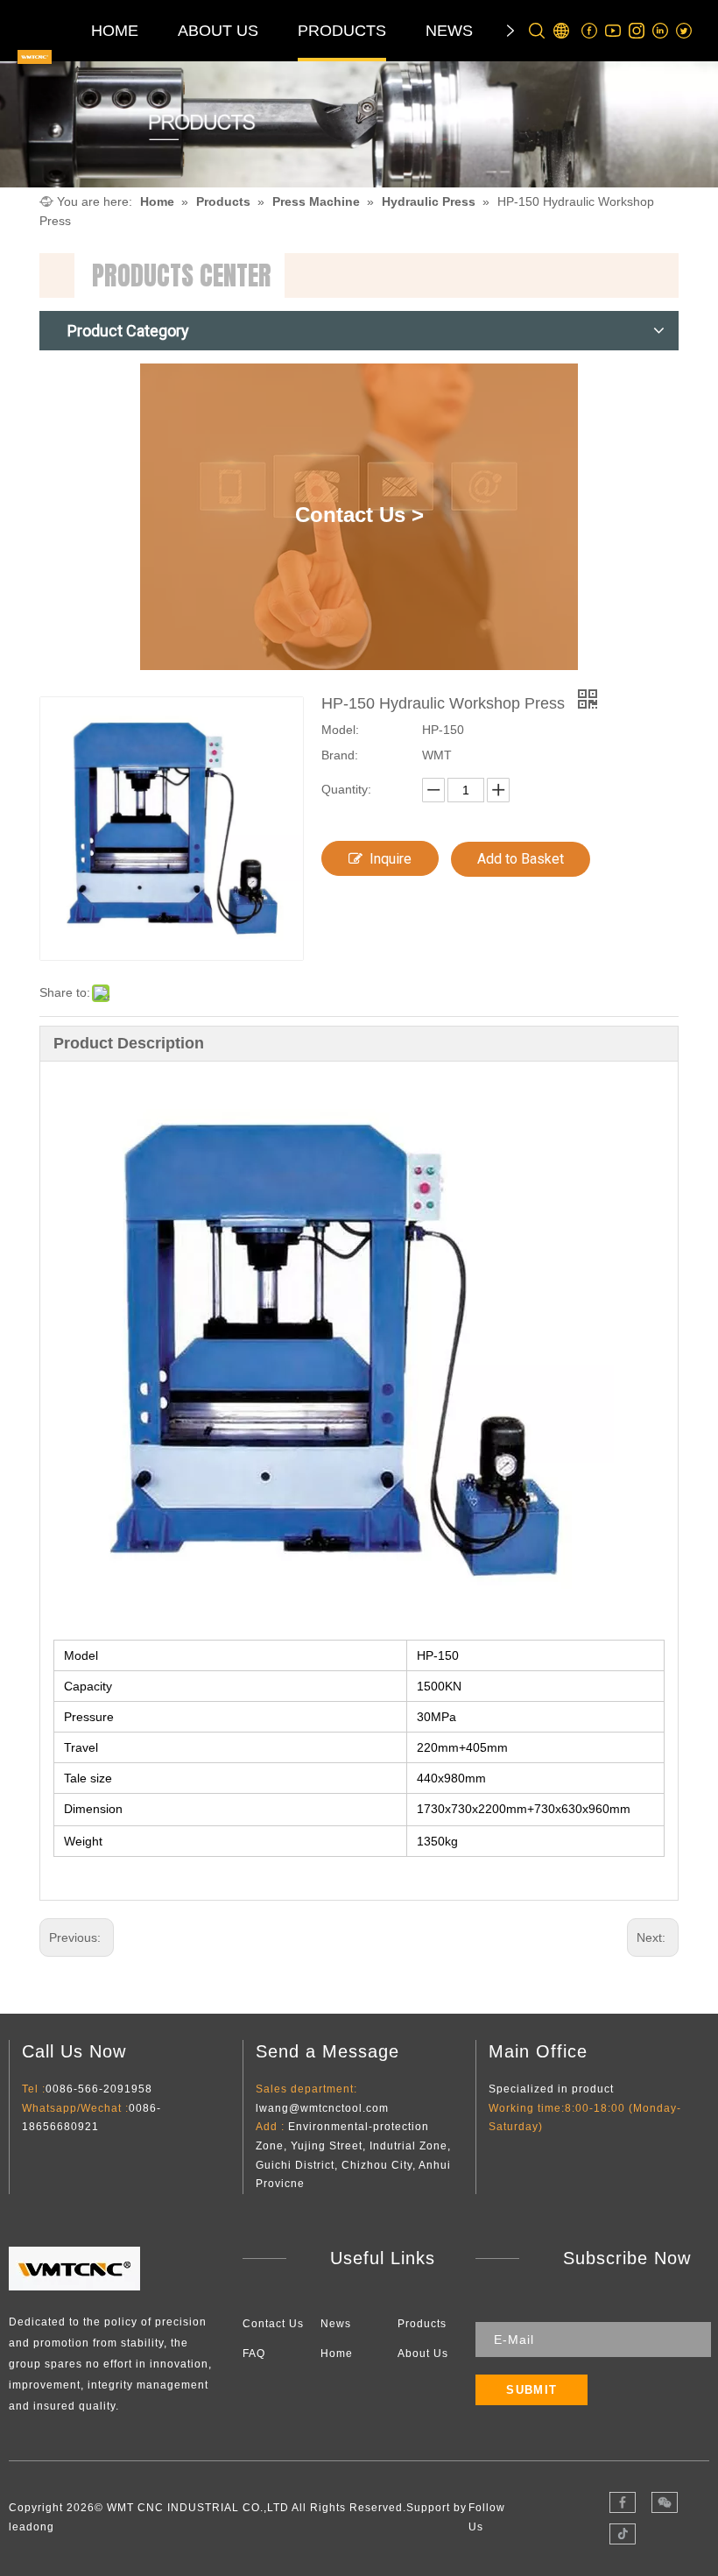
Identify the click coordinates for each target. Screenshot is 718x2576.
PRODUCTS (342, 31)
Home (337, 2354)
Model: (340, 730)
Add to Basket (521, 859)
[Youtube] (613, 31)
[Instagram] (637, 31)
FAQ (254, 2354)
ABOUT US (218, 31)
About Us (423, 2354)
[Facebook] (590, 31)
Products (422, 2324)
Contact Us (273, 2324)
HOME (115, 31)
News (336, 2324)
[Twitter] (684, 31)
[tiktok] (623, 2534)
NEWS (449, 31)
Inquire (391, 859)
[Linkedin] (661, 31)
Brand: (340, 755)
